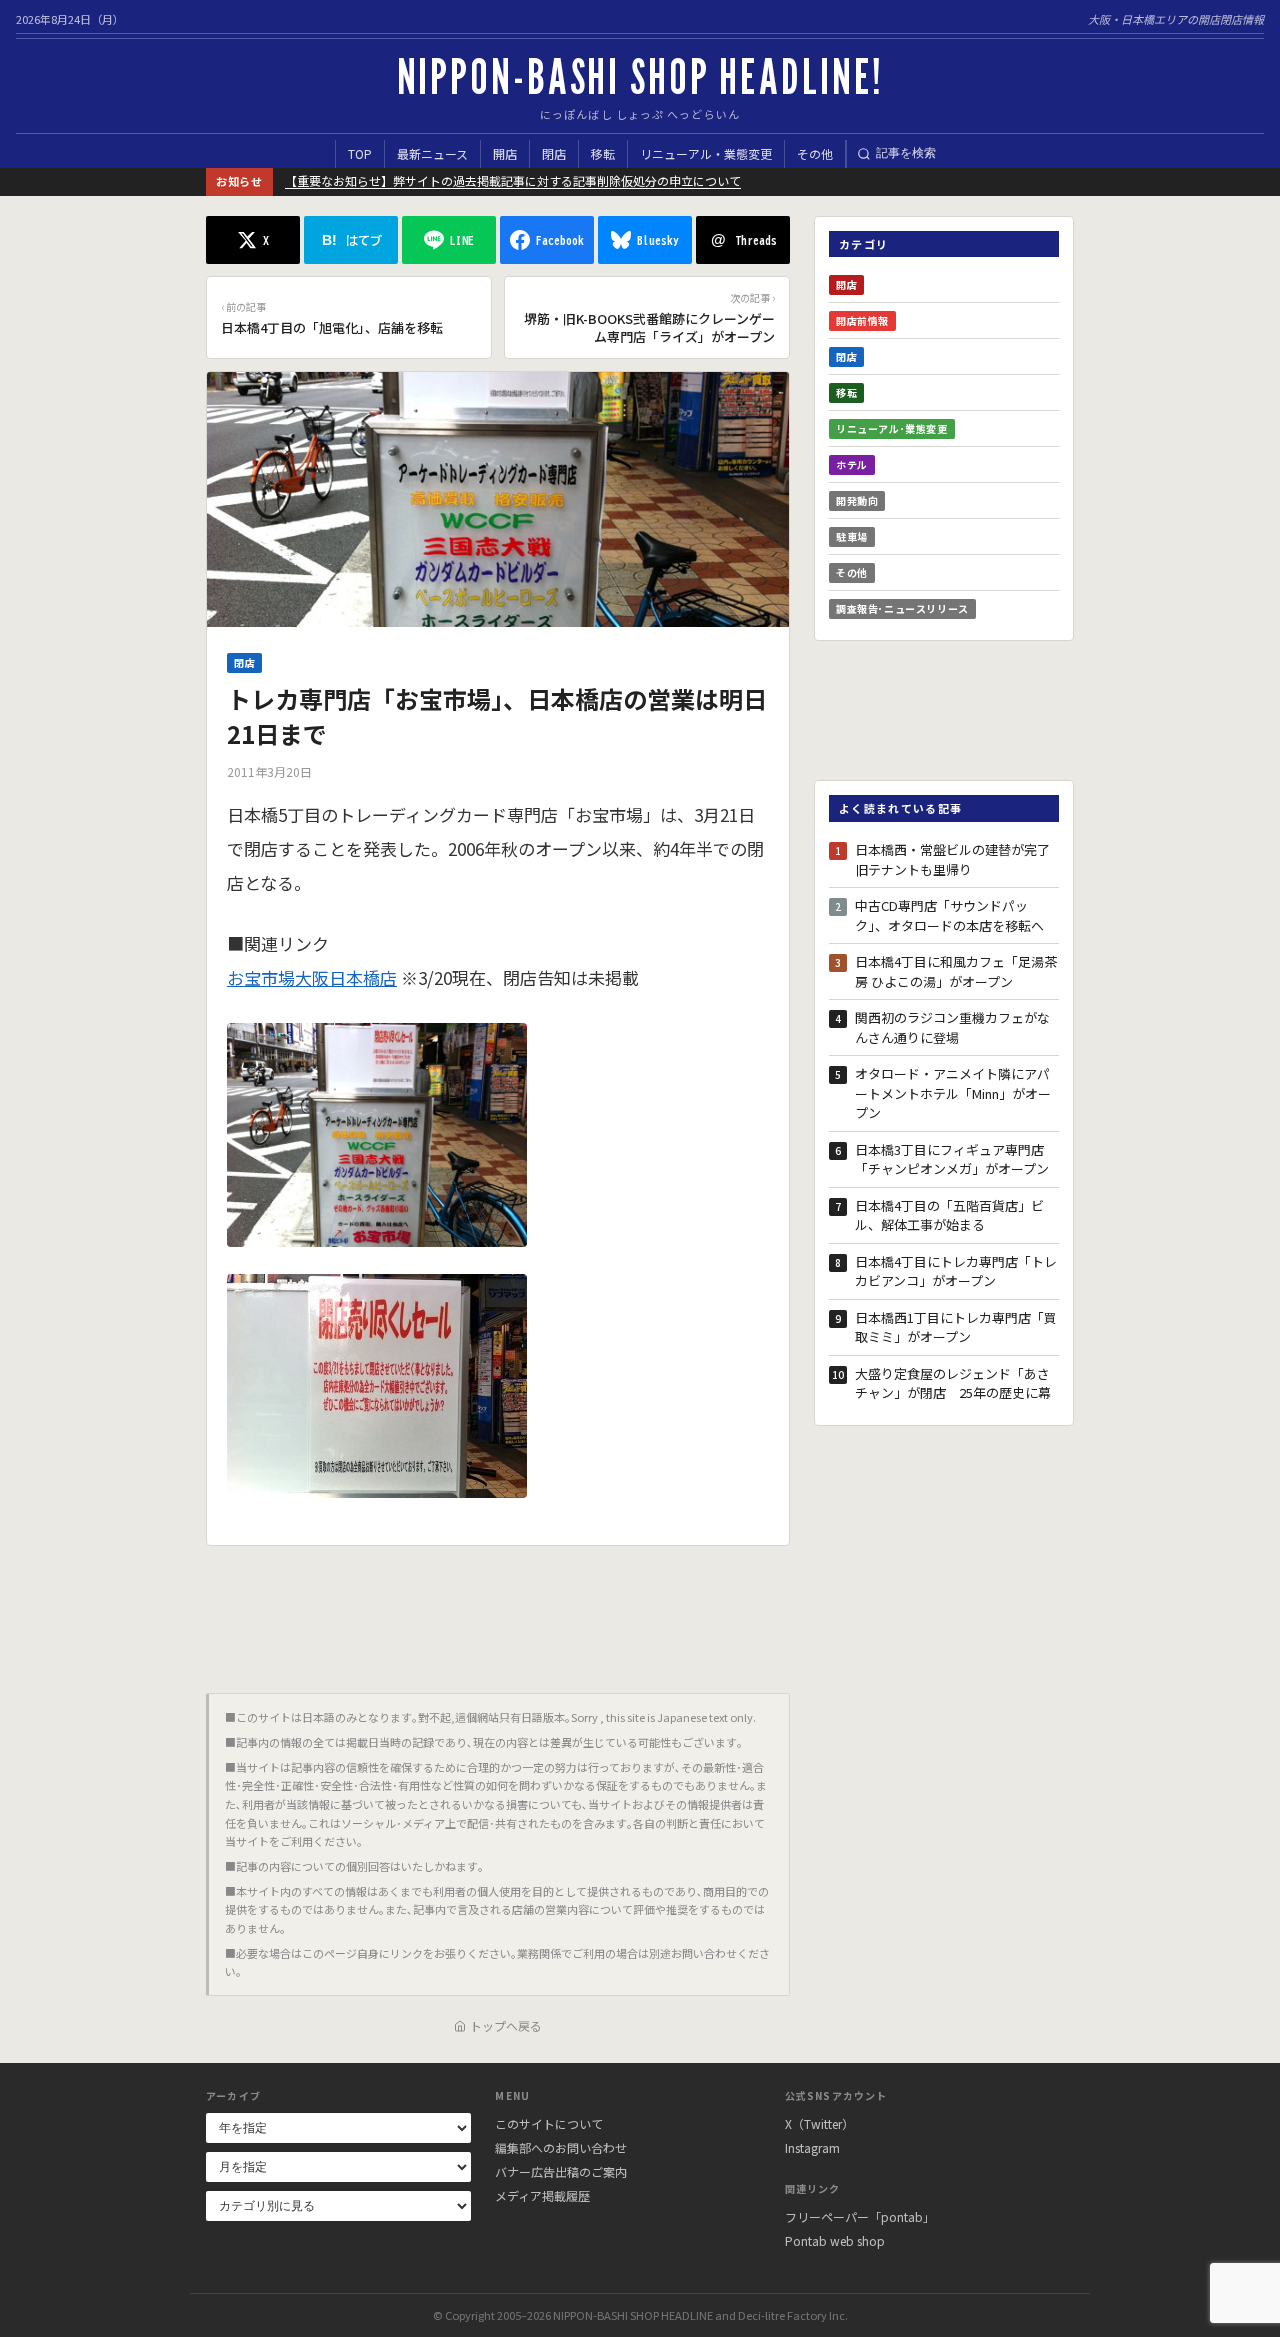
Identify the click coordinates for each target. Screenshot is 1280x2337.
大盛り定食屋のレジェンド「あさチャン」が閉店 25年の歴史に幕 (953, 1383)
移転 (603, 153)
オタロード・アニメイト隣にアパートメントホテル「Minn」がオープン (953, 1093)
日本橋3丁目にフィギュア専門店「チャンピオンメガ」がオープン (952, 1159)
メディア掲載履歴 (542, 2195)
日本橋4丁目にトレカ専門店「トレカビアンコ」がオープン (956, 1271)
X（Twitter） (819, 2123)
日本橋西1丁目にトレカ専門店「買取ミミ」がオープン (956, 1327)
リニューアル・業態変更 (706, 153)
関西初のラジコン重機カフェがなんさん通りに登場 (952, 1027)
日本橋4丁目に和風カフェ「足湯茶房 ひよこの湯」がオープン (956, 971)
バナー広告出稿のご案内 (561, 2171)
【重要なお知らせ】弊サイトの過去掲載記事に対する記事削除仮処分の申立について (513, 180)
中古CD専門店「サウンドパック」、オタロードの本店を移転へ (949, 915)
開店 (505, 153)
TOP (360, 153)
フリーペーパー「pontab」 (860, 2216)
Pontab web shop (835, 2240)
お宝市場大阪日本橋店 (312, 977)
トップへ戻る (506, 2025)
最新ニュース (432, 153)
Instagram (812, 2147)
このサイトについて (549, 2123)
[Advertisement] (498, 1612)
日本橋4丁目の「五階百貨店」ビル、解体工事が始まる (949, 1215)
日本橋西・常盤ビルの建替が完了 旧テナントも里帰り (957, 859)
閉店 (554, 153)
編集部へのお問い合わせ (561, 2147)
